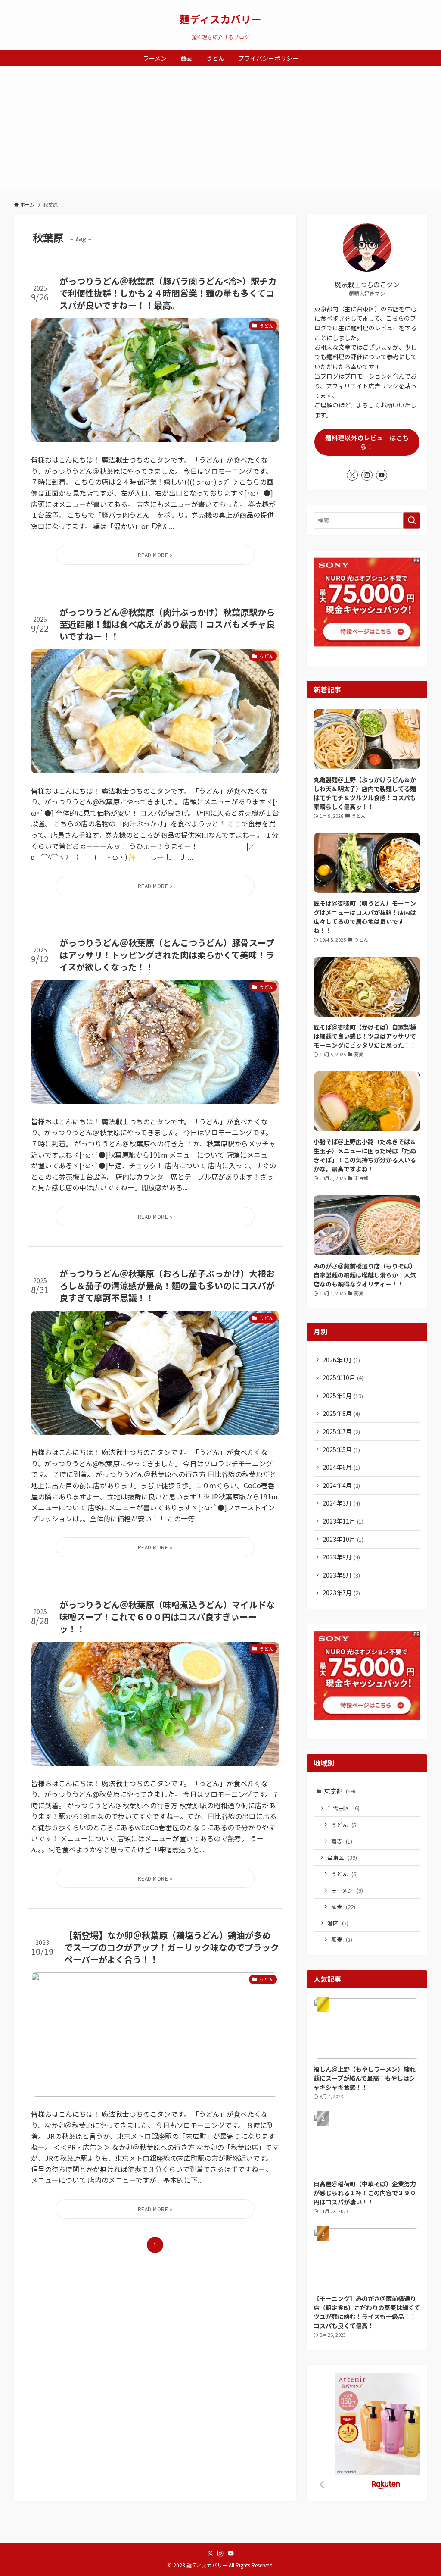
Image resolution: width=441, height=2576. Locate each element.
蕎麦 (342, 1841)
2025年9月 (343, 1396)
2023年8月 (341, 1575)
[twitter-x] (352, 475)
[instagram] (367, 475)
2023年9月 (341, 1557)
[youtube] (382, 475)
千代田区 (343, 1808)
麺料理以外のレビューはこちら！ (367, 442)
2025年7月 (341, 1431)
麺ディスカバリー (220, 19)
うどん (345, 1825)
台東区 (342, 1858)
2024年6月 (341, 1467)
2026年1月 (341, 1360)
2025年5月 (341, 1449)
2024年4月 (341, 1485)
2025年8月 (341, 1413)
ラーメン (347, 1890)
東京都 (340, 1791)
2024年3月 (341, 1503)
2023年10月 (343, 1539)
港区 (338, 1923)
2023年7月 (341, 1593)
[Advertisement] (220, 131)
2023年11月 (343, 1521)
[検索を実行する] (412, 520)
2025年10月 (343, 1377)
